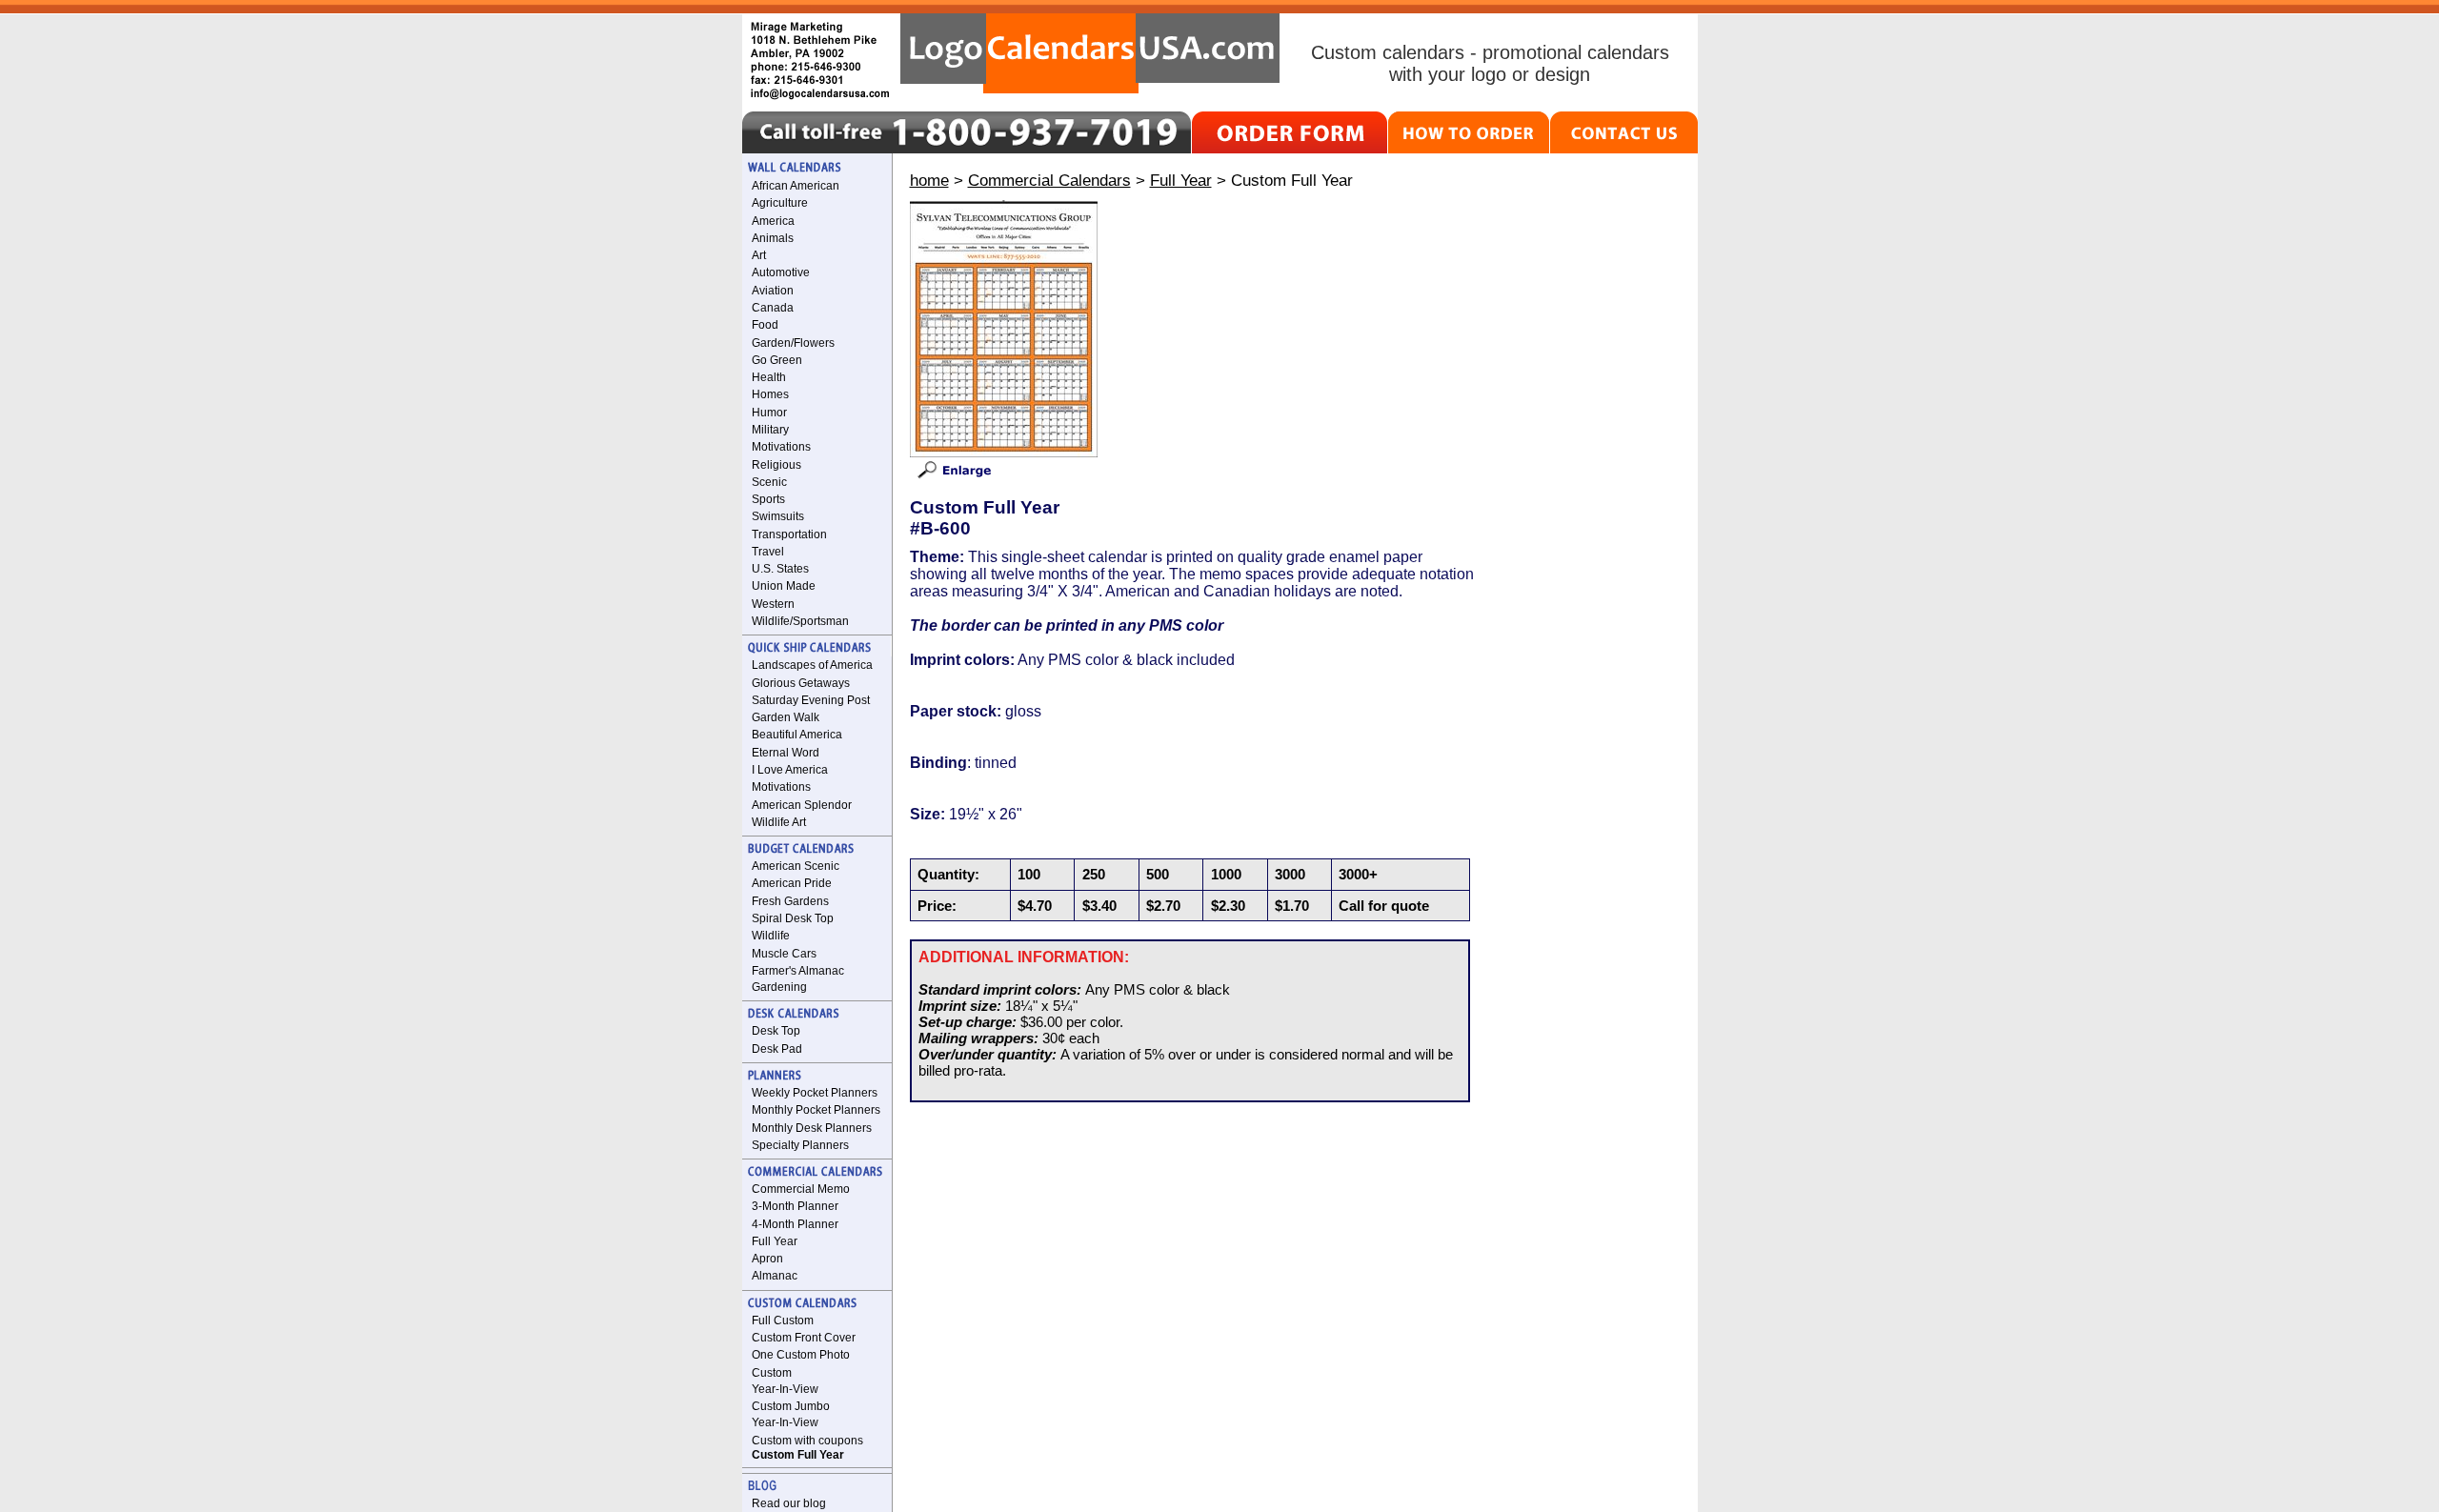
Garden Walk (786, 717)
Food (765, 325)
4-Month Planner (795, 1224)
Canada (773, 308)
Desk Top (776, 1031)
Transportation (789, 534)
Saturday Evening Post (811, 700)
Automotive (781, 272)
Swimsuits (778, 516)
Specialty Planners (800, 1145)
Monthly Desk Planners (812, 1128)
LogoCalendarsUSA (1090, 53)
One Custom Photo (801, 1355)
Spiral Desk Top (793, 918)
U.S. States (780, 569)
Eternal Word (786, 753)
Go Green (777, 360)
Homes (770, 394)
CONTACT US (1624, 132)
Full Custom (783, 1320)
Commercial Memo (801, 1189)
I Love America (790, 770)
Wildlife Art (779, 822)
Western (773, 604)
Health (769, 377)
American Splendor (802, 805)
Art (759, 255)
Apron (767, 1259)
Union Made (784, 586)
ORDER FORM (1290, 132)
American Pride (792, 883)
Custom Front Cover (804, 1338)
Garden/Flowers (793, 343)
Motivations (781, 447)
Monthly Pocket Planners (816, 1110)
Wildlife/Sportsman (800, 621)
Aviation (773, 291)
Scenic (769, 482)
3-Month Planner (795, 1206)
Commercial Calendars (1049, 180)
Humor (769, 413)
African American (796, 186)
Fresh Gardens (790, 901)
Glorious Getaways (801, 683)
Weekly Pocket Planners (815, 1093)
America (773, 221)
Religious (776, 465)
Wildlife (771, 936)
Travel (768, 552)
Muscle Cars (784, 954)
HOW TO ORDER (1469, 132)
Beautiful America (797, 735)
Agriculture (780, 203)
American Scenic (796, 866)
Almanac (775, 1276)
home (929, 180)
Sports (768, 499)
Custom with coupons (807, 1441)
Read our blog (789, 1503)
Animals (773, 238)
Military (770, 430)
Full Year (775, 1241)
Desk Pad (777, 1049)
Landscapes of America (812, 665)
